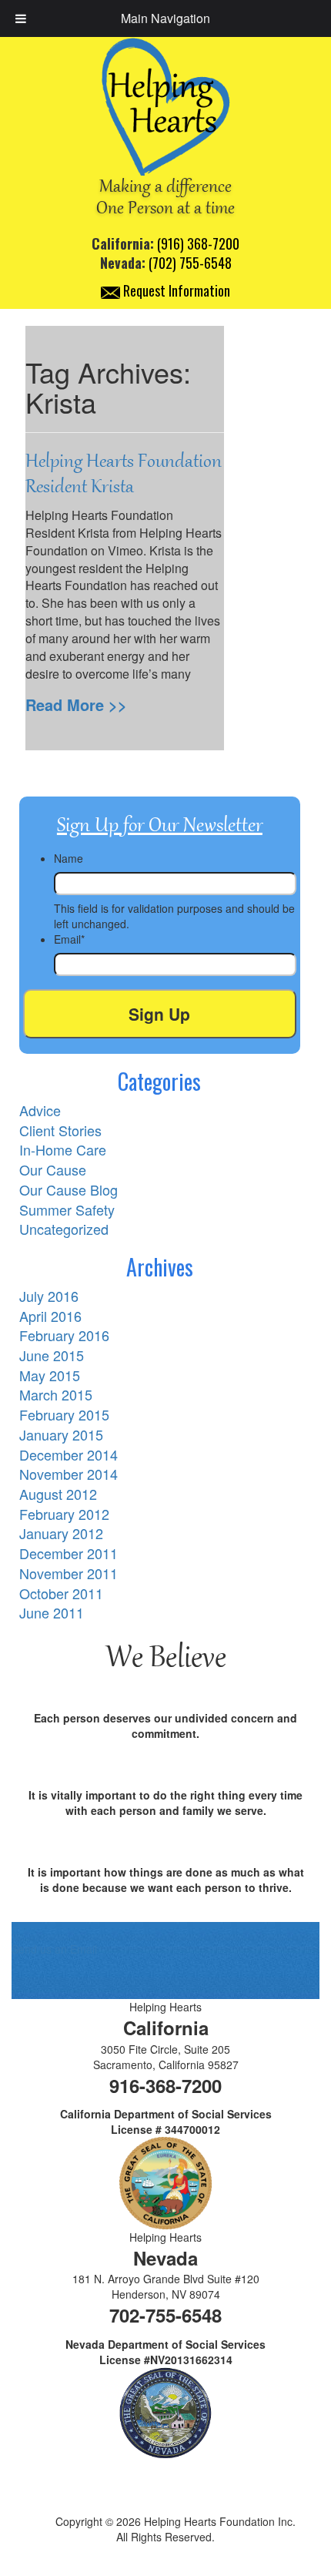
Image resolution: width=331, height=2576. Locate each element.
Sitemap (165, 2560)
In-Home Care (63, 1149)
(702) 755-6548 (190, 263)
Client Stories (60, 1130)
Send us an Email (54, 1949)
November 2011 (69, 1573)
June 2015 (52, 1355)
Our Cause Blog (69, 1189)
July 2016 (49, 1296)
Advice (40, 1110)
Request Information (175, 290)
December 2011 (69, 1553)
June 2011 (52, 1612)
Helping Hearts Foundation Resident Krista (124, 474)
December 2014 (69, 1454)
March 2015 (56, 1394)
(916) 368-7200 (198, 243)
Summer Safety (67, 1209)
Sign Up (159, 1014)
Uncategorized (64, 1229)
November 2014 (69, 1474)
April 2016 (50, 1316)
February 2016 (64, 1335)
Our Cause (53, 1169)
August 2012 (58, 1494)
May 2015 (50, 1375)
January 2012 (61, 1533)
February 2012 (64, 1514)
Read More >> (76, 704)
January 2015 (61, 1434)
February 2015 (64, 1414)
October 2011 (61, 1593)
